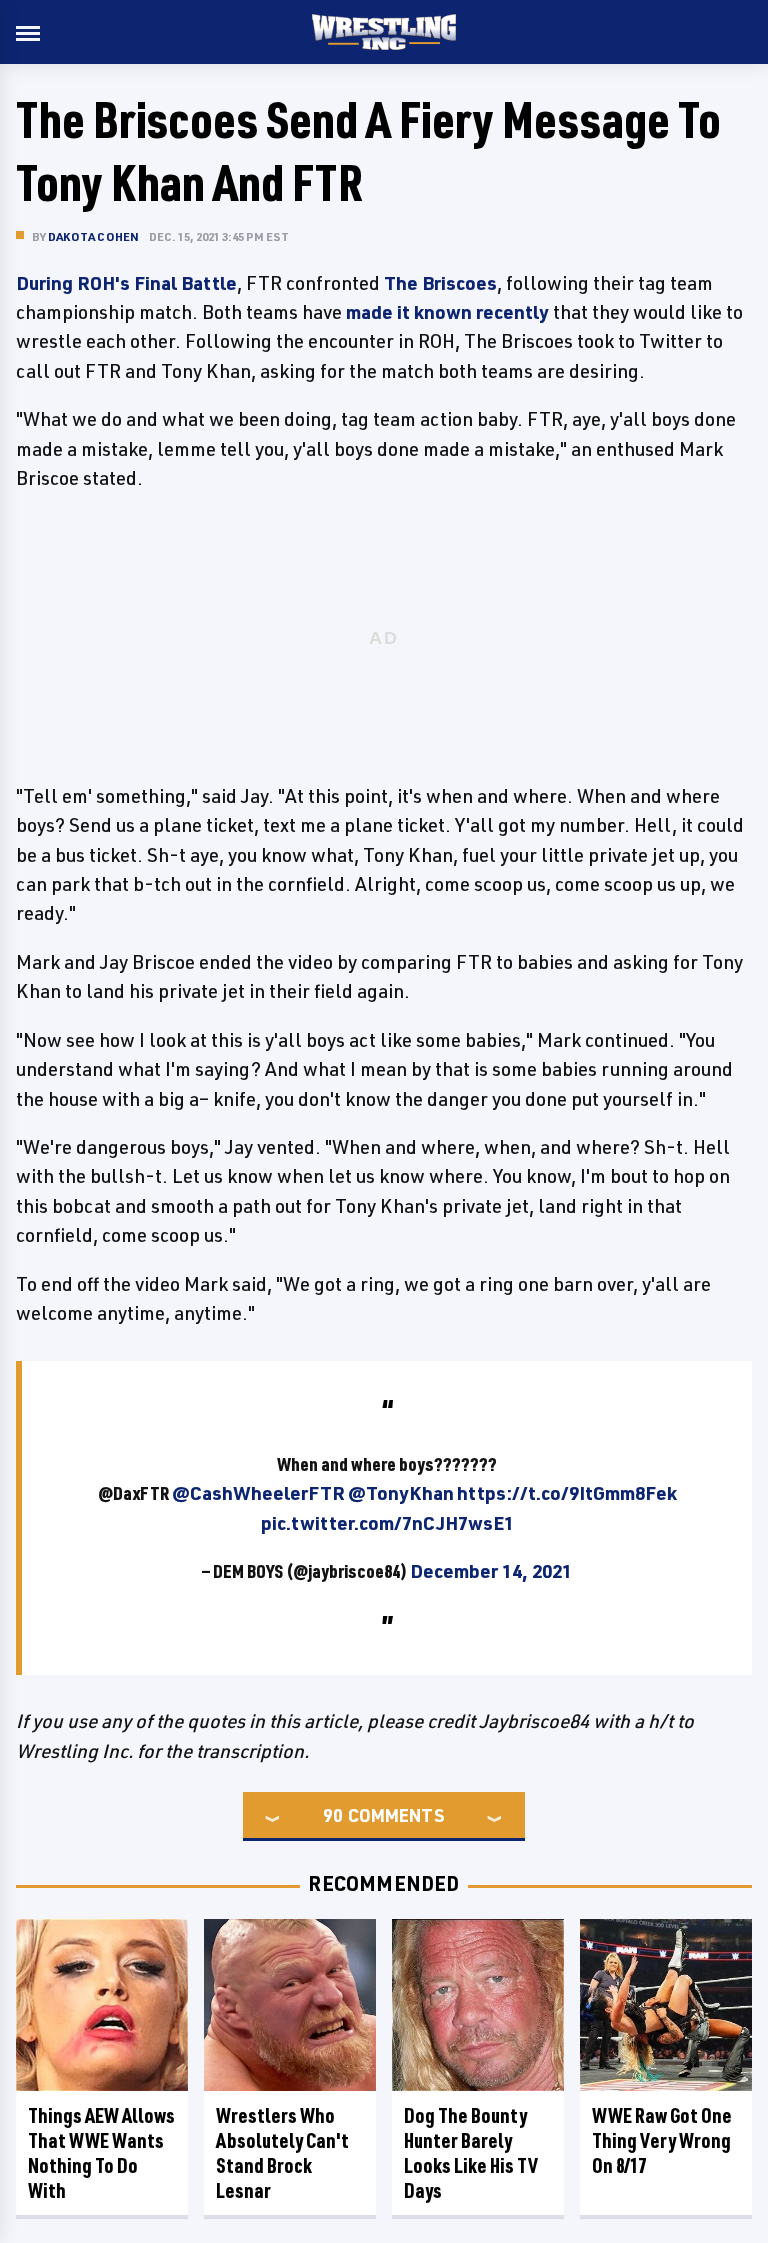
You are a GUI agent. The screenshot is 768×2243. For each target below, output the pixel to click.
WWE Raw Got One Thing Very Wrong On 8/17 (662, 2140)
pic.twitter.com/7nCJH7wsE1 (387, 1523)
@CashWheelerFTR (258, 1493)
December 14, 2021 (491, 1571)
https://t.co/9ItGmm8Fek (567, 1493)
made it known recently (447, 312)
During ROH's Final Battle (126, 283)
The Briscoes (440, 283)
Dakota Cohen (93, 236)
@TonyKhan (401, 1493)
